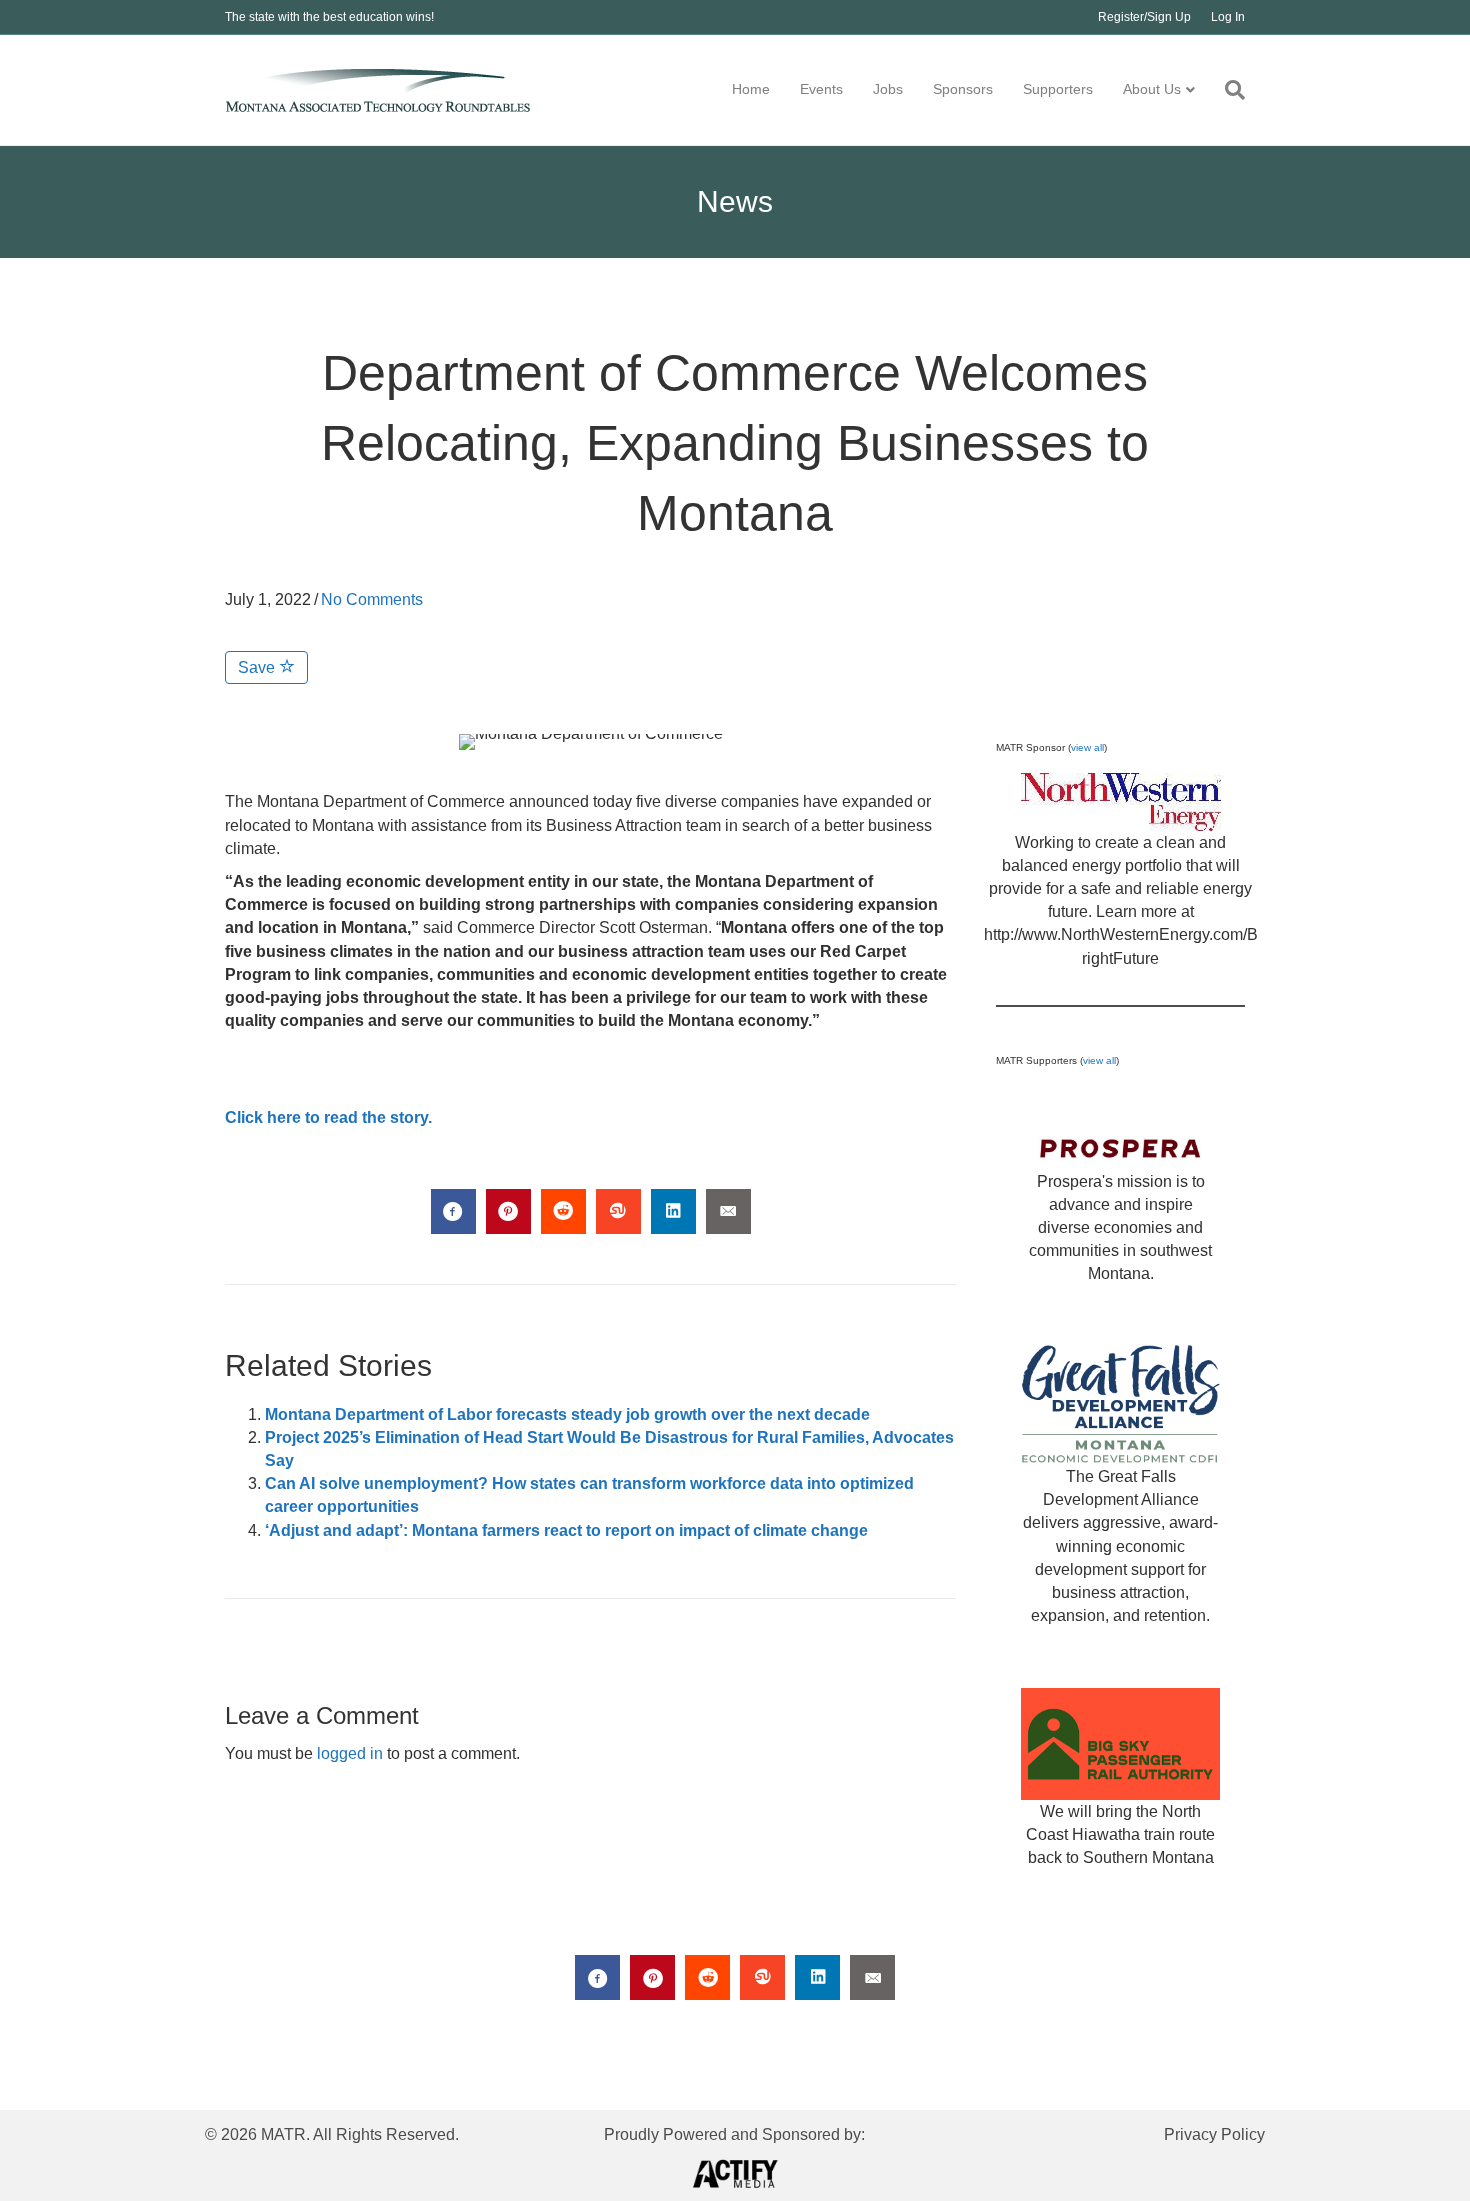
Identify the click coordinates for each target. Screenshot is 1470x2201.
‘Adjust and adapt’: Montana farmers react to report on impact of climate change (566, 1530)
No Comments (372, 599)
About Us (1152, 89)
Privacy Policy (1214, 2134)
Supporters (1058, 89)
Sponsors (963, 89)
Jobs (888, 89)
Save (258, 667)
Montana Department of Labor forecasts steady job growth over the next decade (567, 1414)
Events (821, 89)
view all (1087, 747)
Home (751, 89)
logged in (350, 1753)
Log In (1228, 17)
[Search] (1227, 90)
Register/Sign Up (1144, 17)
